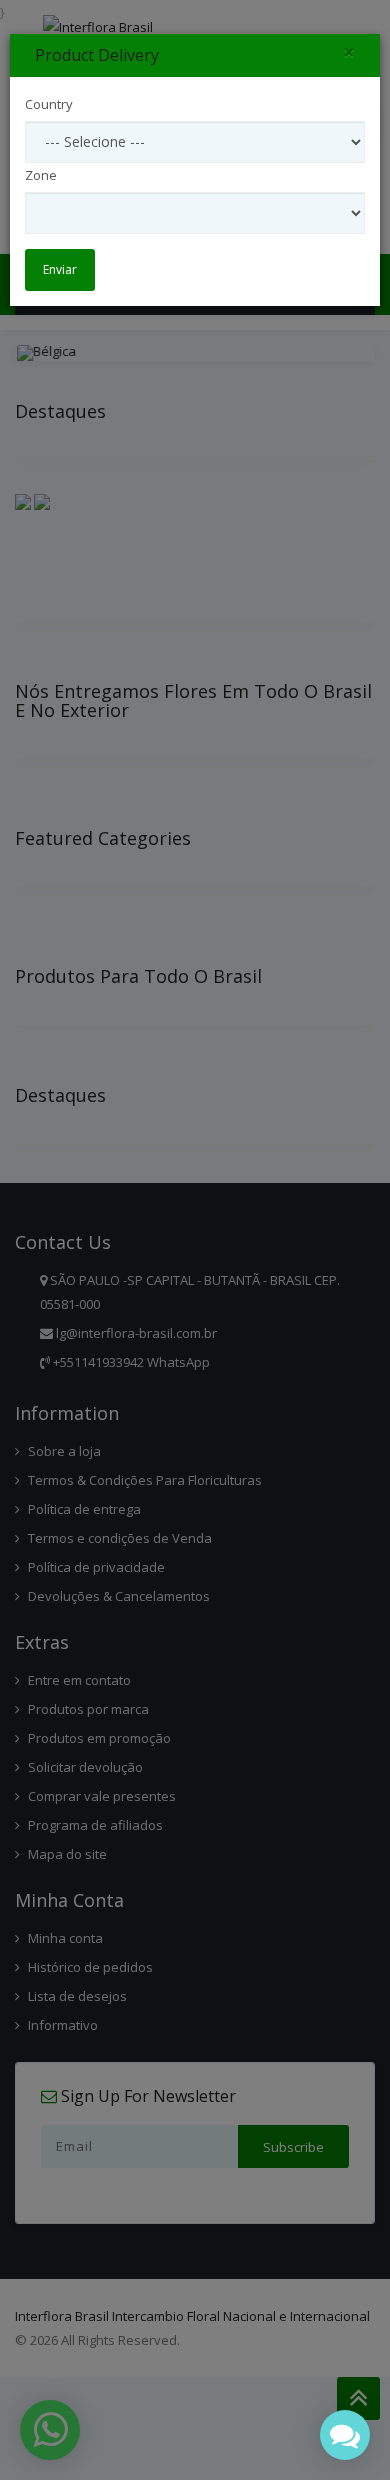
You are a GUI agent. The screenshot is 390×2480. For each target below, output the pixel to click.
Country (49, 104)
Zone (41, 175)
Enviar (60, 269)
